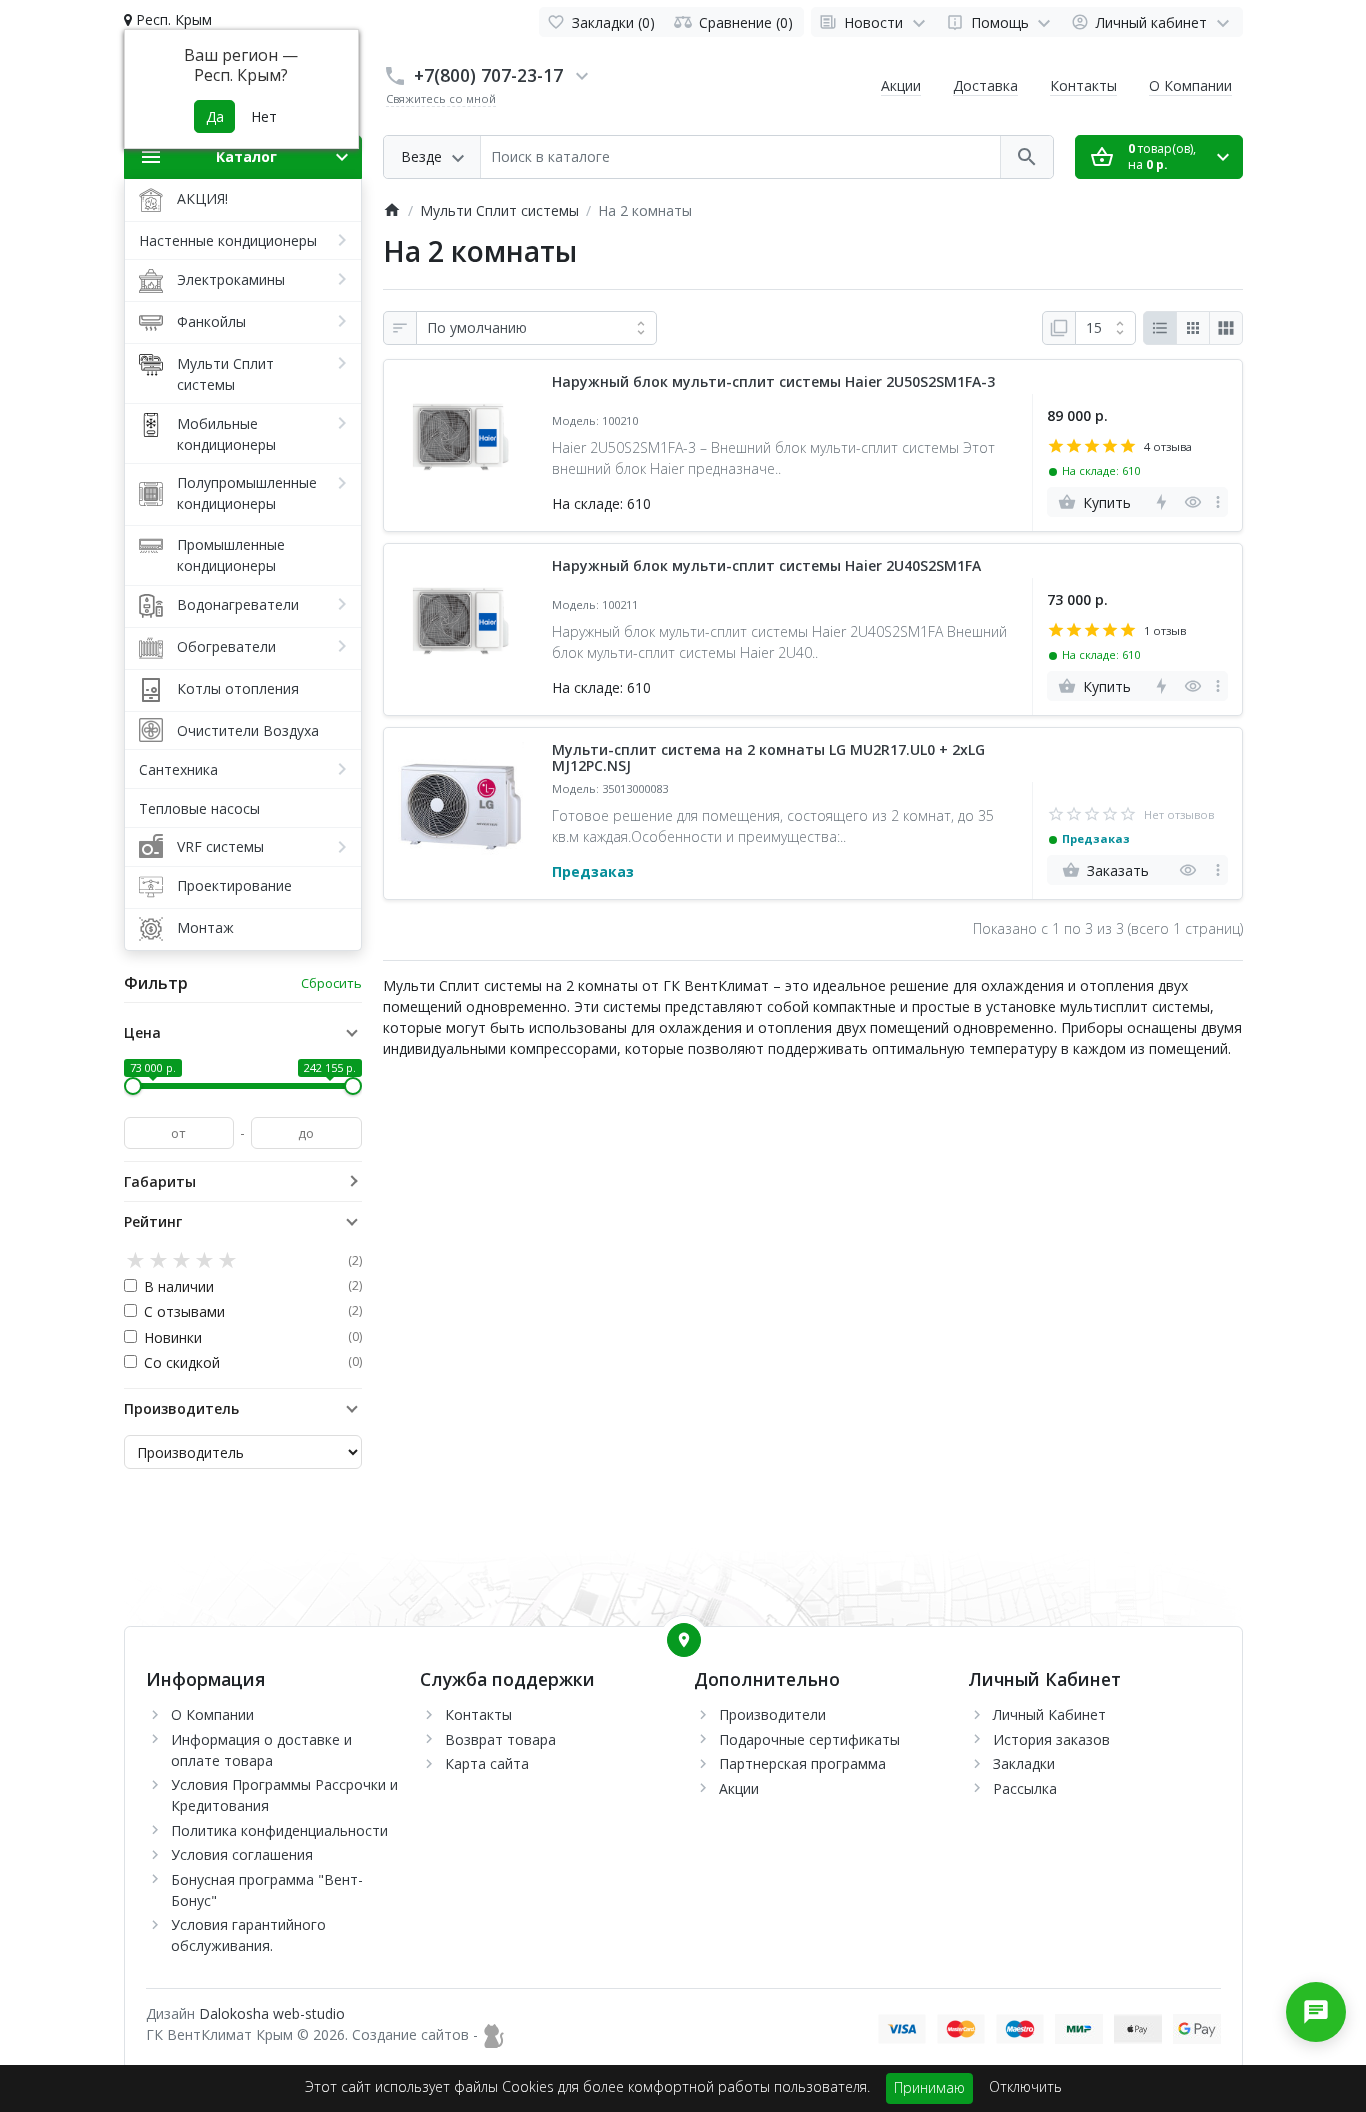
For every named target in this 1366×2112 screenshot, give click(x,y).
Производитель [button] (181, 1408)
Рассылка (1025, 1788)
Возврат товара (500, 1739)
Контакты (1083, 85)
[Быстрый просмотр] (1192, 502)
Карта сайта (487, 1763)
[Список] (1160, 328)
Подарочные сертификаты (809, 1739)
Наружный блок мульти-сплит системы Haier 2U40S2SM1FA (766, 566)
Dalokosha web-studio (272, 2013)
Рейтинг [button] (153, 1221)
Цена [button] (142, 1032)
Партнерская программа (802, 1763)
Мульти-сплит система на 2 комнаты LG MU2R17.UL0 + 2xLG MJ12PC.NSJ (768, 759)
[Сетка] (1193, 328)
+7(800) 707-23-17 (488, 75)
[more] (1218, 502)
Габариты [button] (160, 1181)
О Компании (1190, 85)
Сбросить (331, 983)
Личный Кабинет (1049, 1714)
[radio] (135, 1261)
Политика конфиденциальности (279, 1830)
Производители (772, 1714)
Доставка (985, 85)
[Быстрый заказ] (1160, 502)
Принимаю (929, 2087)
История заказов (1051, 1739)
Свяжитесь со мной (441, 98)
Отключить (1025, 2086)
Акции (901, 85)
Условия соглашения (242, 1854)
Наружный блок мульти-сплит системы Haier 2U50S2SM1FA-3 (773, 382)
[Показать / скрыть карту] (684, 1640)
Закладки (1024, 1763)
